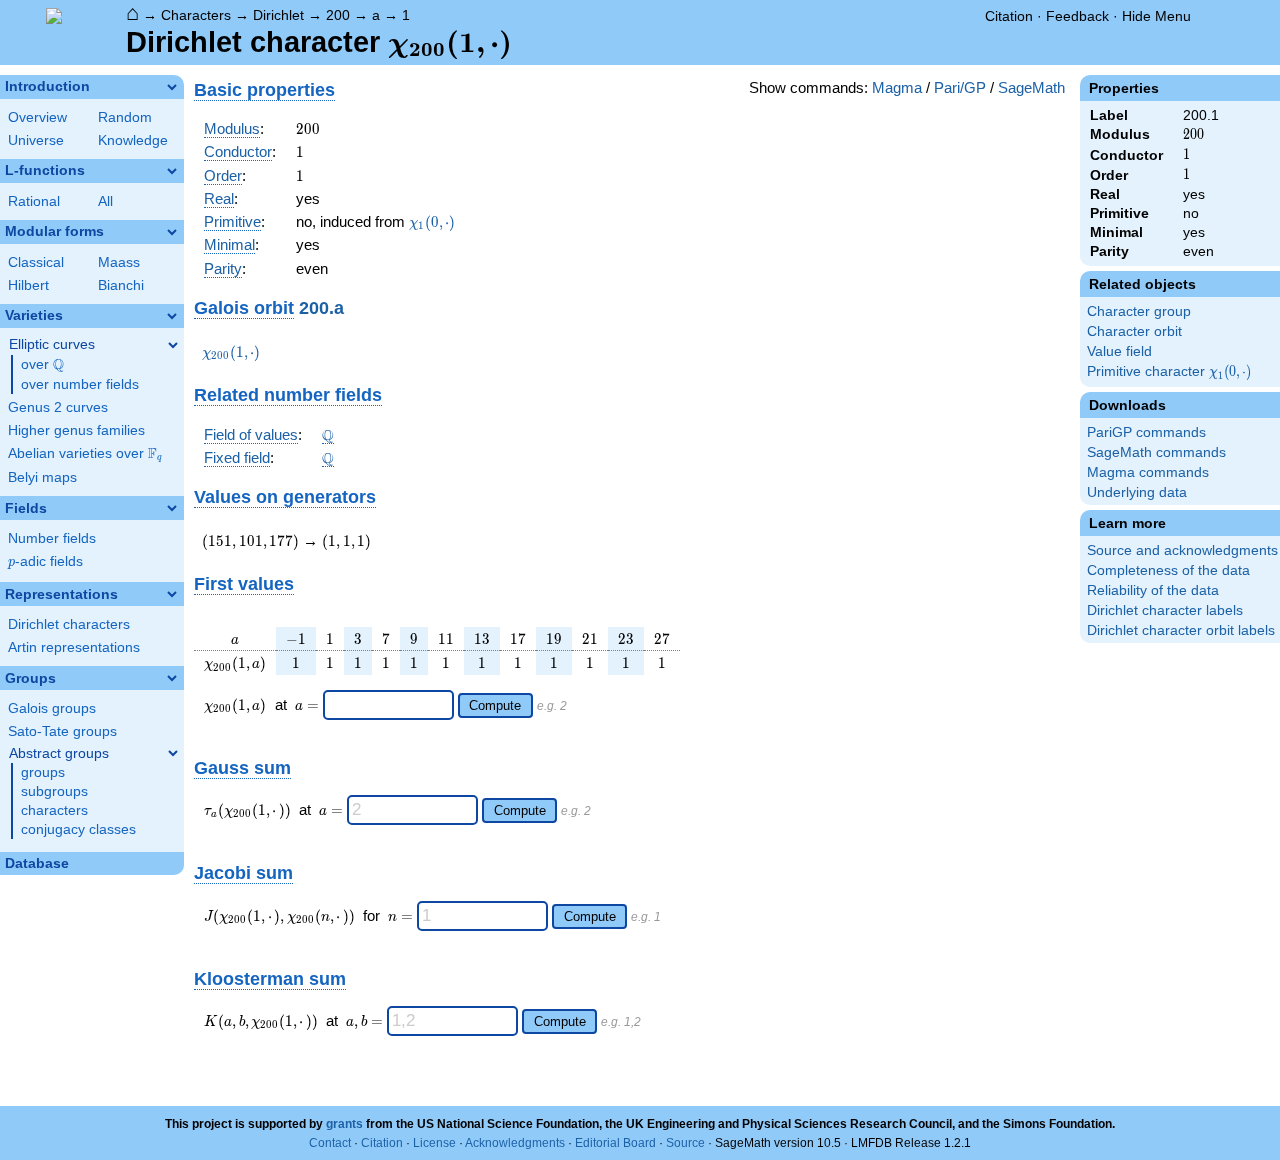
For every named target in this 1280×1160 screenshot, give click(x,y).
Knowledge (133, 140)
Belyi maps (42, 477)
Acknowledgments (515, 1143)
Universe (36, 140)
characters (54, 810)
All (105, 201)
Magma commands (1148, 472)
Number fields (52, 538)
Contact (330, 1143)
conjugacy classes (78, 829)
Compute (495, 705)
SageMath (1031, 87)
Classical (36, 262)
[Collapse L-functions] (172, 171)
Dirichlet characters (69, 624)
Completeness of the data (1168, 570)
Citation (1009, 16)
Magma (897, 87)
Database (37, 863)
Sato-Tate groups (62, 731)
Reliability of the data (1153, 590)
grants (344, 1124)
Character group (1139, 311)
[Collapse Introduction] (172, 87)
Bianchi (121, 285)
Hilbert (28, 285)
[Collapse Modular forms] (172, 232)
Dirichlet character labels (1165, 610)
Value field (1119, 351)
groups (43, 772)
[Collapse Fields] (172, 508)
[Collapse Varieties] (172, 316)
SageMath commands (1156, 452)
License (434, 1143)
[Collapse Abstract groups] (173, 753)
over (42, 365)
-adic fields (45, 561)
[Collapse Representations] (172, 594)
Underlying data (1137, 492)
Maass (119, 262)
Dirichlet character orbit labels (1181, 630)
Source (685, 1143)
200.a (321, 307)
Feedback (1077, 16)
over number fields (80, 384)
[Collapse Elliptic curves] (173, 345)
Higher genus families (76, 430)
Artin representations (74, 647)
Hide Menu (1156, 16)
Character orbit (1134, 331)
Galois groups (52, 708)
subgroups (54, 791)
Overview (37, 117)
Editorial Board (615, 1143)
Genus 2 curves (58, 407)
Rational (34, 201)
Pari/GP (960, 87)
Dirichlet (278, 15)
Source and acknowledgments (1182, 550)
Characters (196, 15)
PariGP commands (1146, 432)
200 (338, 15)
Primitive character (1170, 372)
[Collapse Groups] (172, 678)
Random (125, 117)
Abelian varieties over (85, 454)
